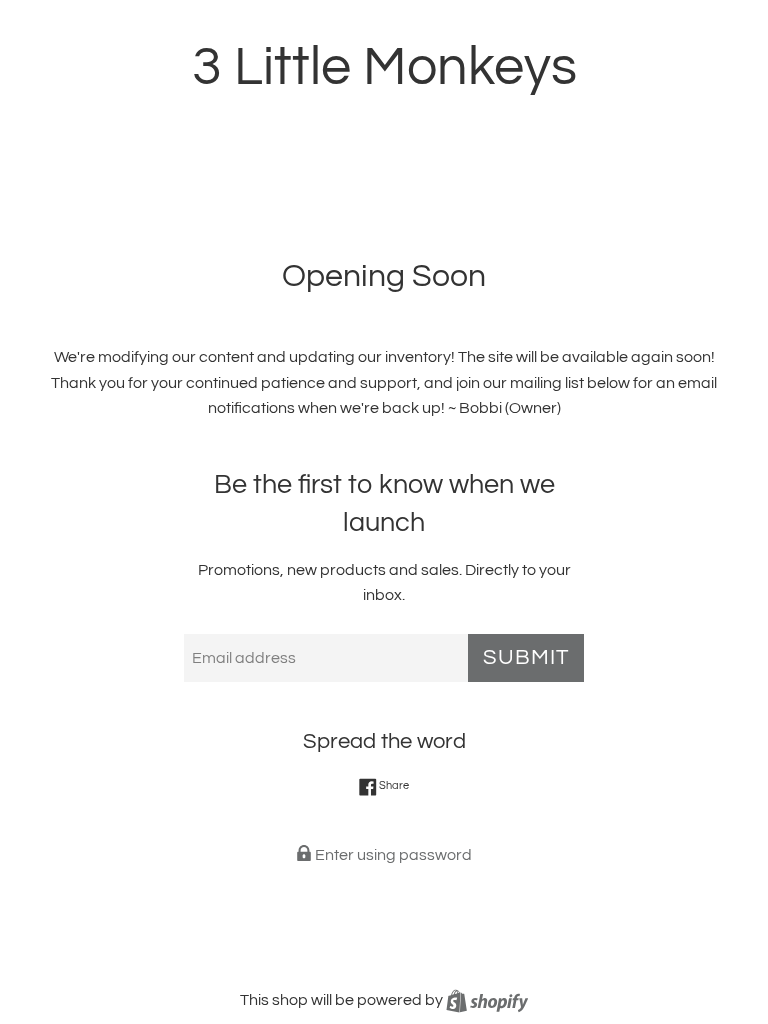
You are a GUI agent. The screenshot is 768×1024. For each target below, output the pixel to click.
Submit (526, 657)
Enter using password (392, 855)
